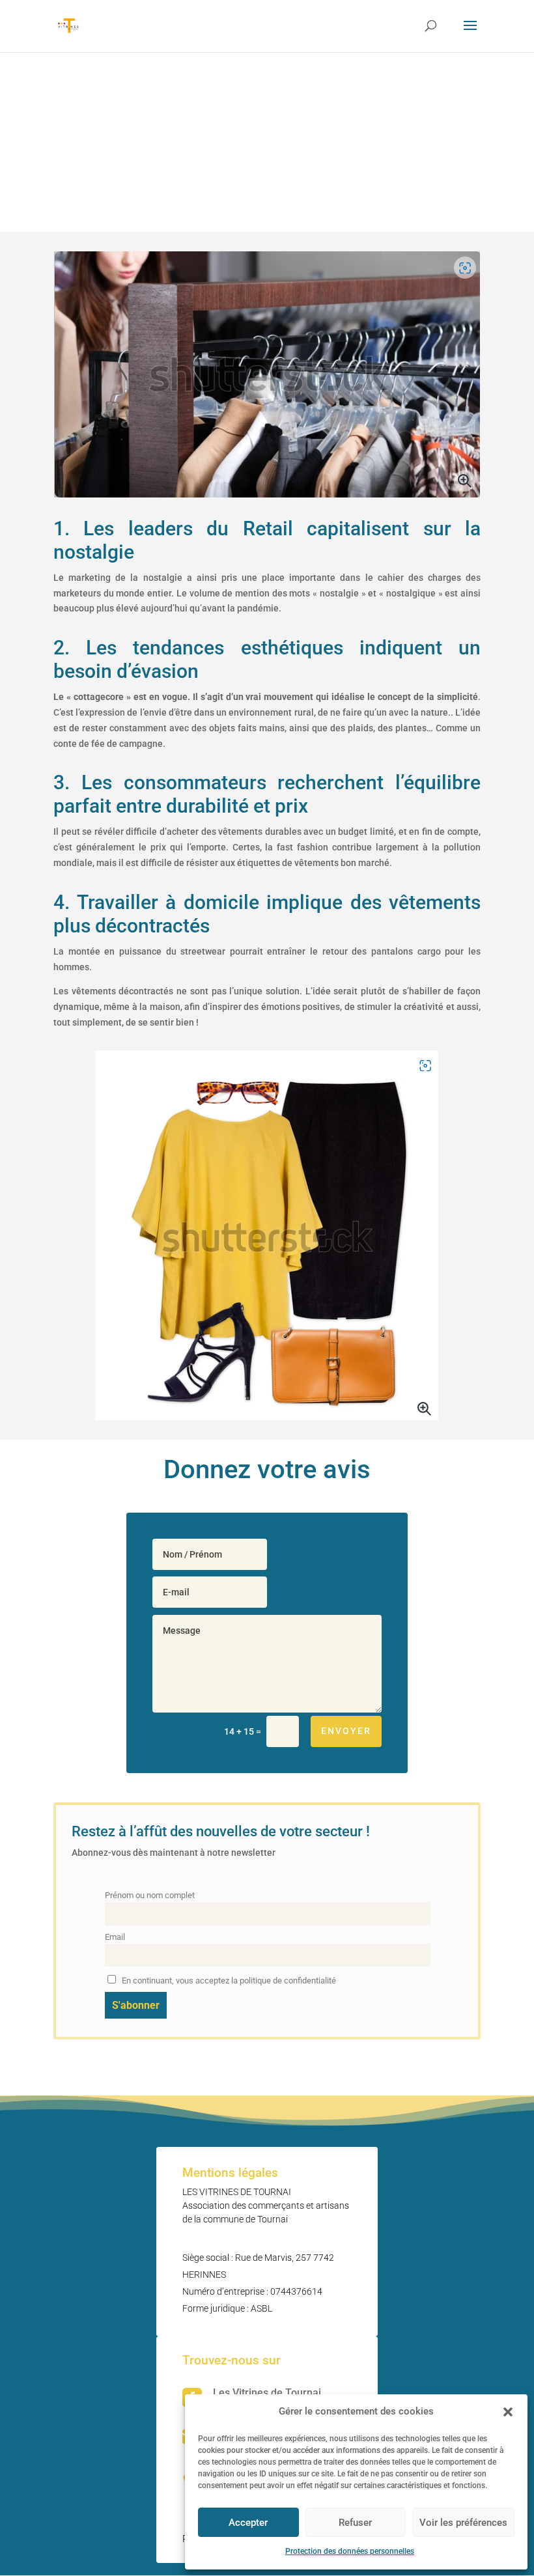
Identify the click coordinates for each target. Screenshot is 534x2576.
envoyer (346, 1731)
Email (115, 1937)
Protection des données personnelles (350, 2551)
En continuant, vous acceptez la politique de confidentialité (228, 1981)
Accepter (248, 2523)
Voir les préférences (463, 2523)
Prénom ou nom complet (150, 1895)
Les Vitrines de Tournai (267, 2393)
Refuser (355, 2523)
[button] (508, 2412)
